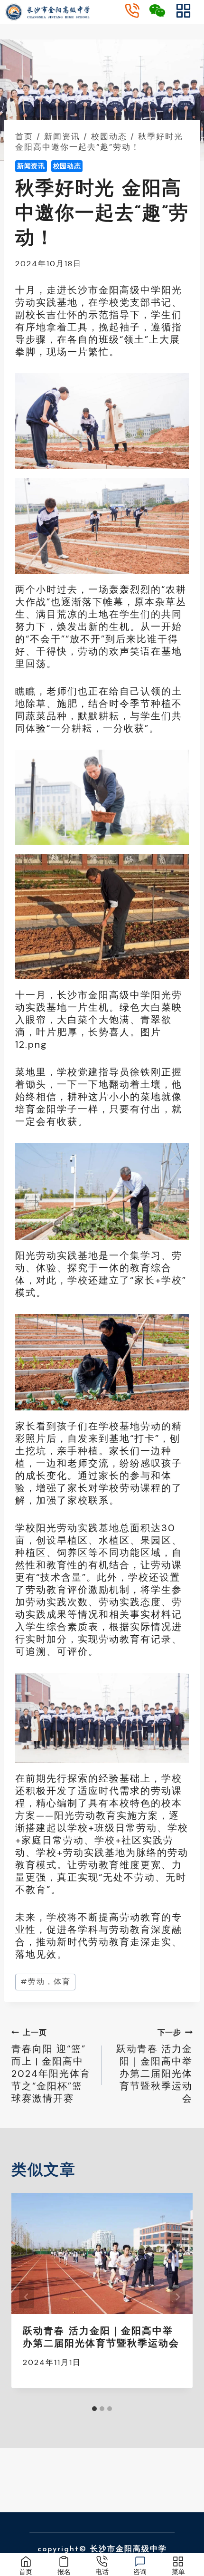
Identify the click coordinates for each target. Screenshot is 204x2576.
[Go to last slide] (27, 2297)
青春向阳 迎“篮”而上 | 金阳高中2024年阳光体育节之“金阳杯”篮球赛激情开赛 (51, 2066)
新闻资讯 (31, 166)
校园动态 (67, 166)
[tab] (94, 2409)
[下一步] (177, 2297)
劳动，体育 (46, 1982)
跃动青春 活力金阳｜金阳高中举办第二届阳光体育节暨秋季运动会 (154, 2066)
